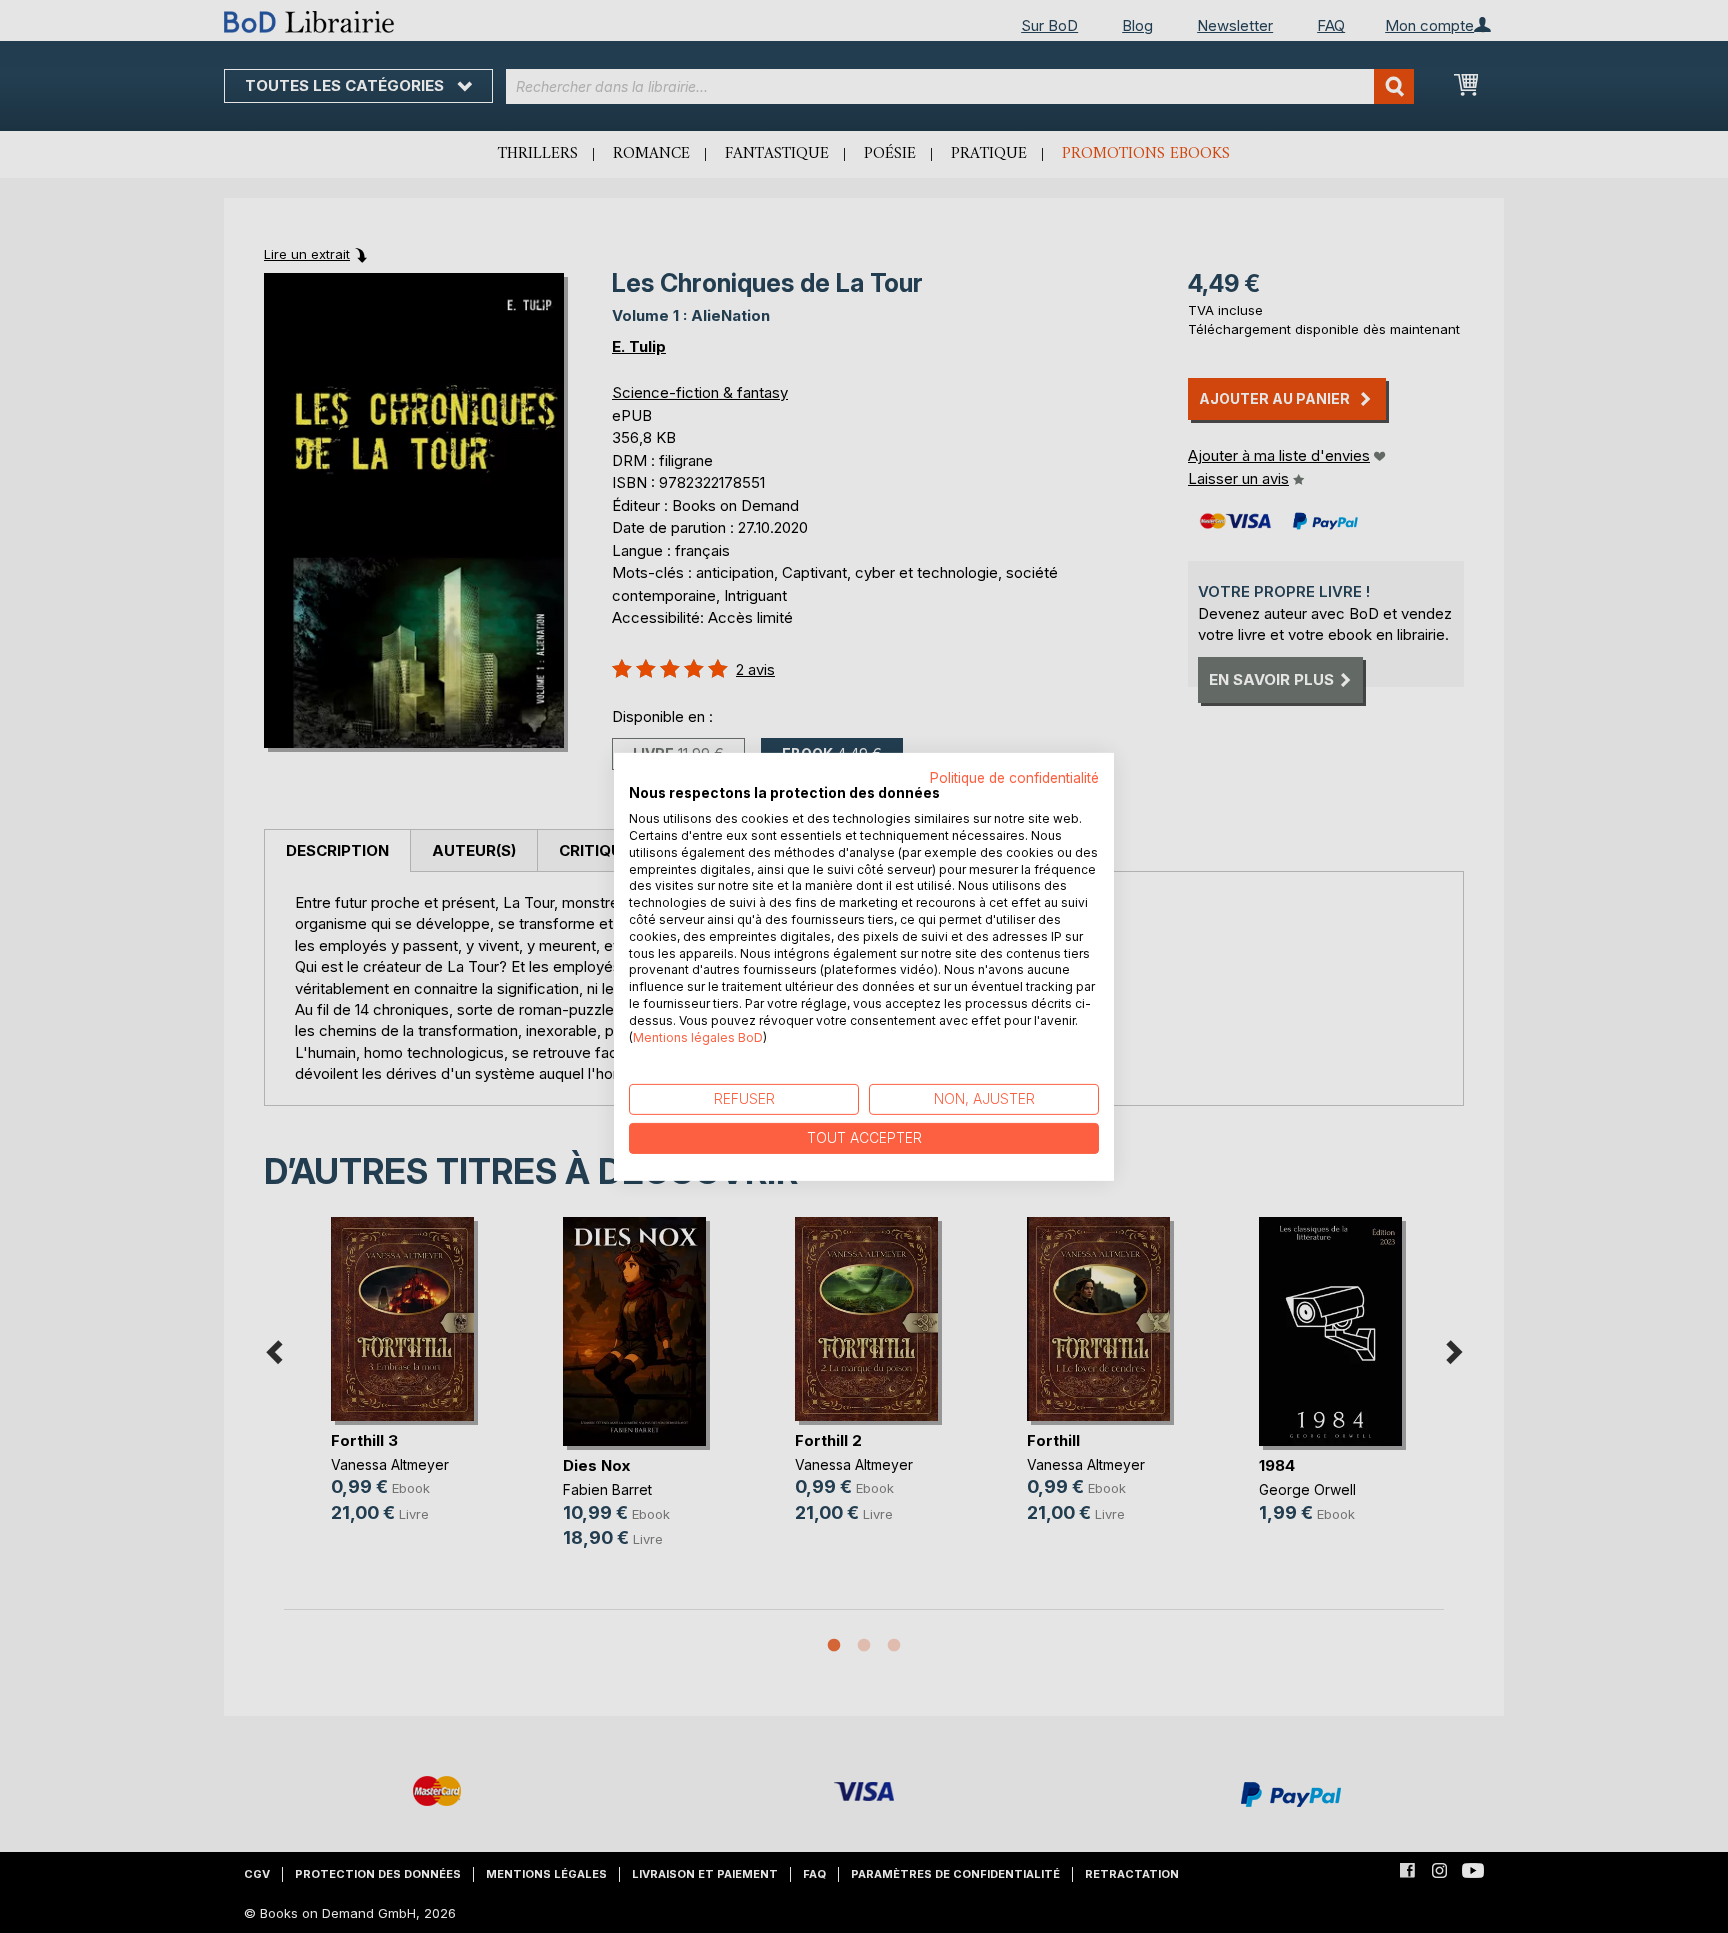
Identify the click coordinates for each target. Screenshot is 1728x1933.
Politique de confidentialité (1014, 777)
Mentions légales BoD (698, 1036)
